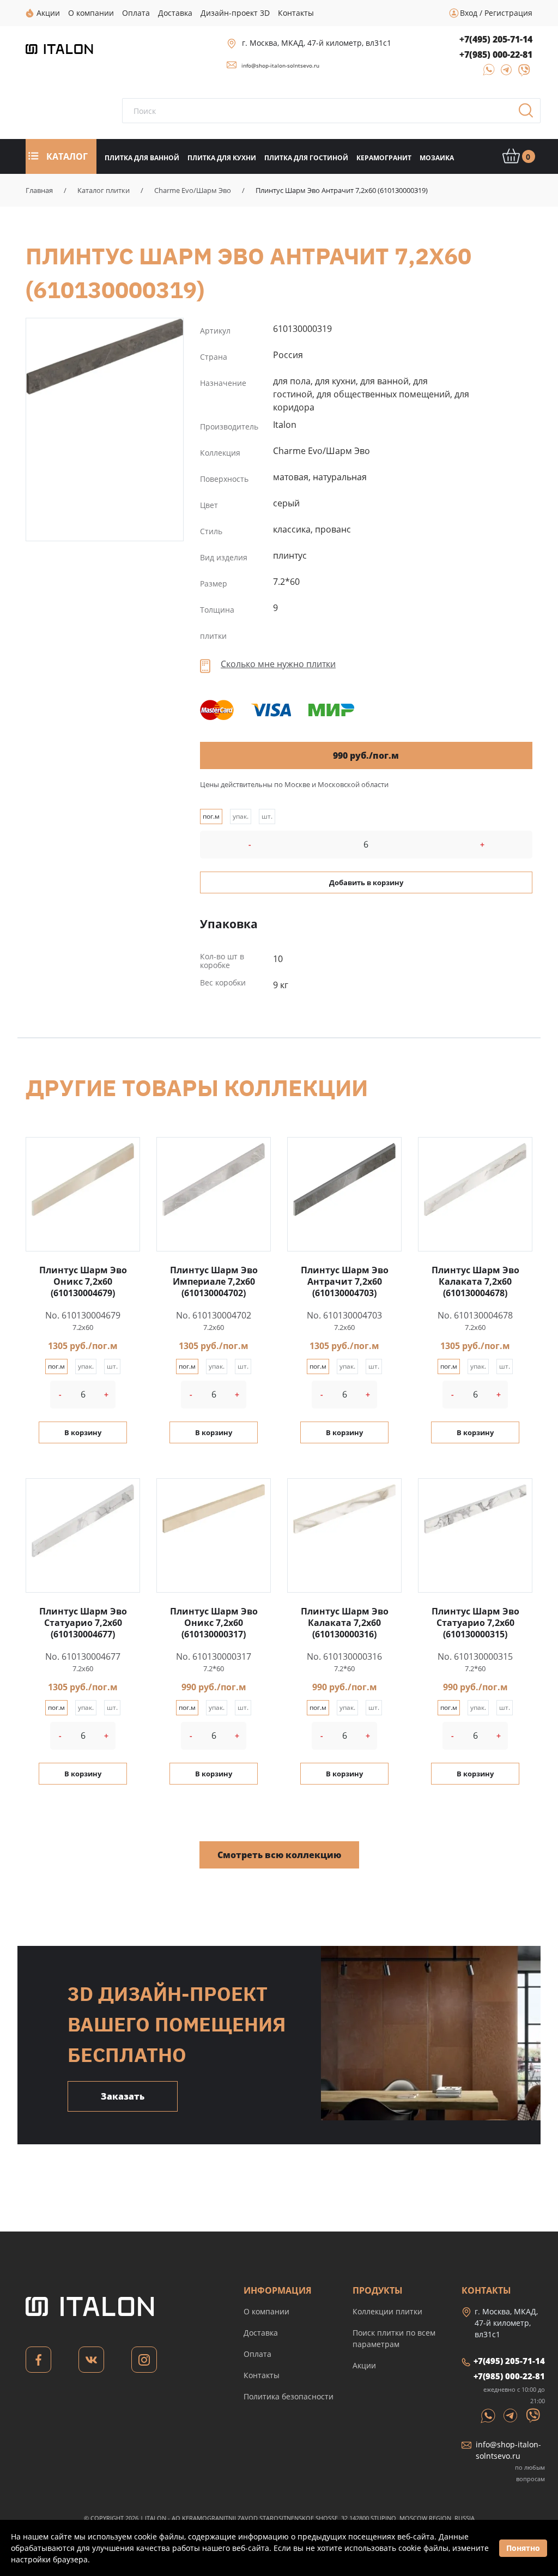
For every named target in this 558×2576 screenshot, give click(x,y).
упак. (241, 816)
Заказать (123, 2096)
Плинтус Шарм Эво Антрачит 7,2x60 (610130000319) (105, 356)
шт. (267, 816)
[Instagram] (144, 2363)
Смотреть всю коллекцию (279, 1855)
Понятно (523, 2548)
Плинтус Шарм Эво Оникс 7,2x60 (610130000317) (214, 1623)
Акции (364, 2365)
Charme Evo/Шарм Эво (193, 190)
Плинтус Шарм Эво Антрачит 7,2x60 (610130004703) (345, 1281)
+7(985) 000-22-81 (496, 55)
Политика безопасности (289, 2396)
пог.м (211, 816)
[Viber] (519, 73)
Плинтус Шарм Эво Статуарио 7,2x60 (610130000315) (475, 1623)
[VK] (91, 2363)
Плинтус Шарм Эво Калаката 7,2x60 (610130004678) (475, 1281)
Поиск (530, 114)
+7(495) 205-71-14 (496, 39)
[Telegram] (503, 73)
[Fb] (38, 2363)
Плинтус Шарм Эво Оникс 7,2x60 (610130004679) (83, 1281)
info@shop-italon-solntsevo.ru (280, 65)
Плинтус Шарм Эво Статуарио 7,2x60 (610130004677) (83, 1623)
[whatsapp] (486, 73)
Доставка (261, 2333)
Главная (39, 190)
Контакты (262, 2375)
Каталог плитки (104, 190)
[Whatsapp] (489, 2415)
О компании (266, 2311)
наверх (525, 2469)
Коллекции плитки (387, 2311)
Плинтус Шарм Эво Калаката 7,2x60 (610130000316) (345, 1623)
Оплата (257, 2354)
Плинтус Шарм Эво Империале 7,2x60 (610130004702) (214, 1281)
